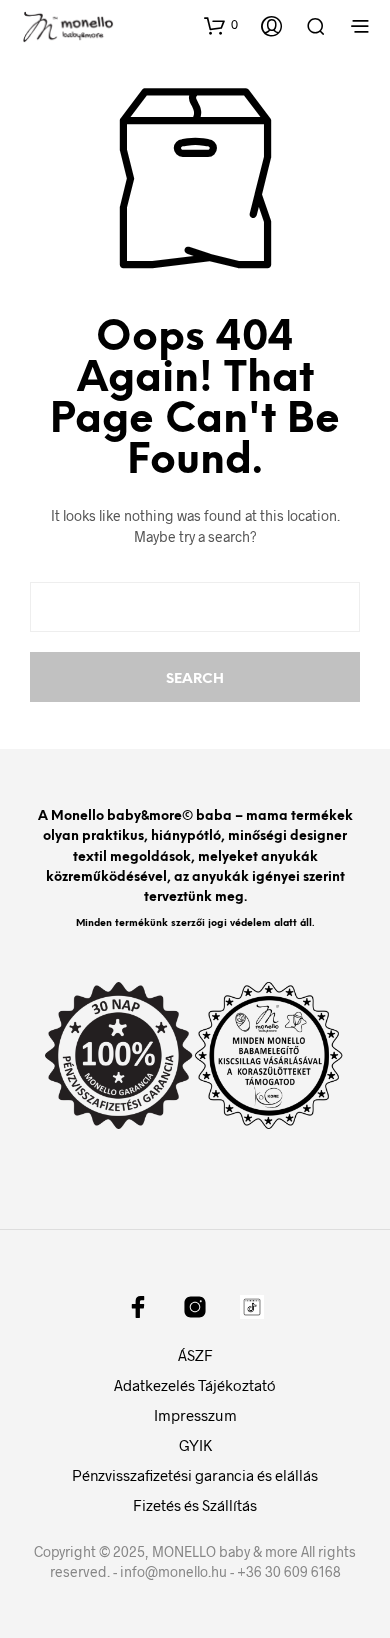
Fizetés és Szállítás (195, 1505)
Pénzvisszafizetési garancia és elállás (195, 1475)
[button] (221, 25)
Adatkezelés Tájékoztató (195, 1385)
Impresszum (195, 1415)
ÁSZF (195, 1355)
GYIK (195, 1445)
